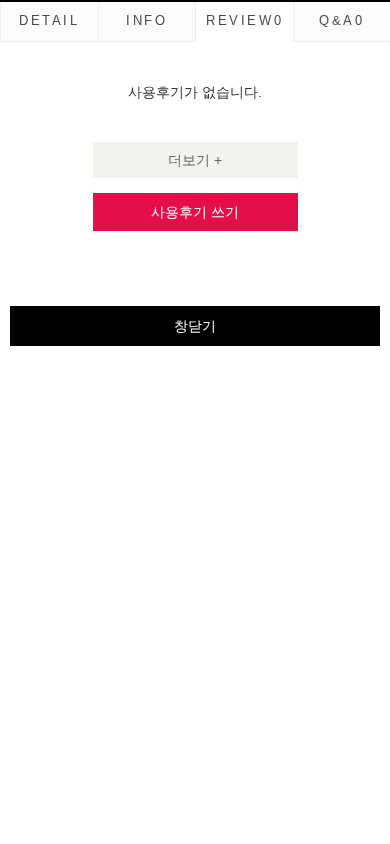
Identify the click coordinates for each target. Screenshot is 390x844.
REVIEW (244, 20)
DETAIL (49, 20)
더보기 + (195, 160)
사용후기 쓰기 (195, 212)
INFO (146, 20)
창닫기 (195, 326)
